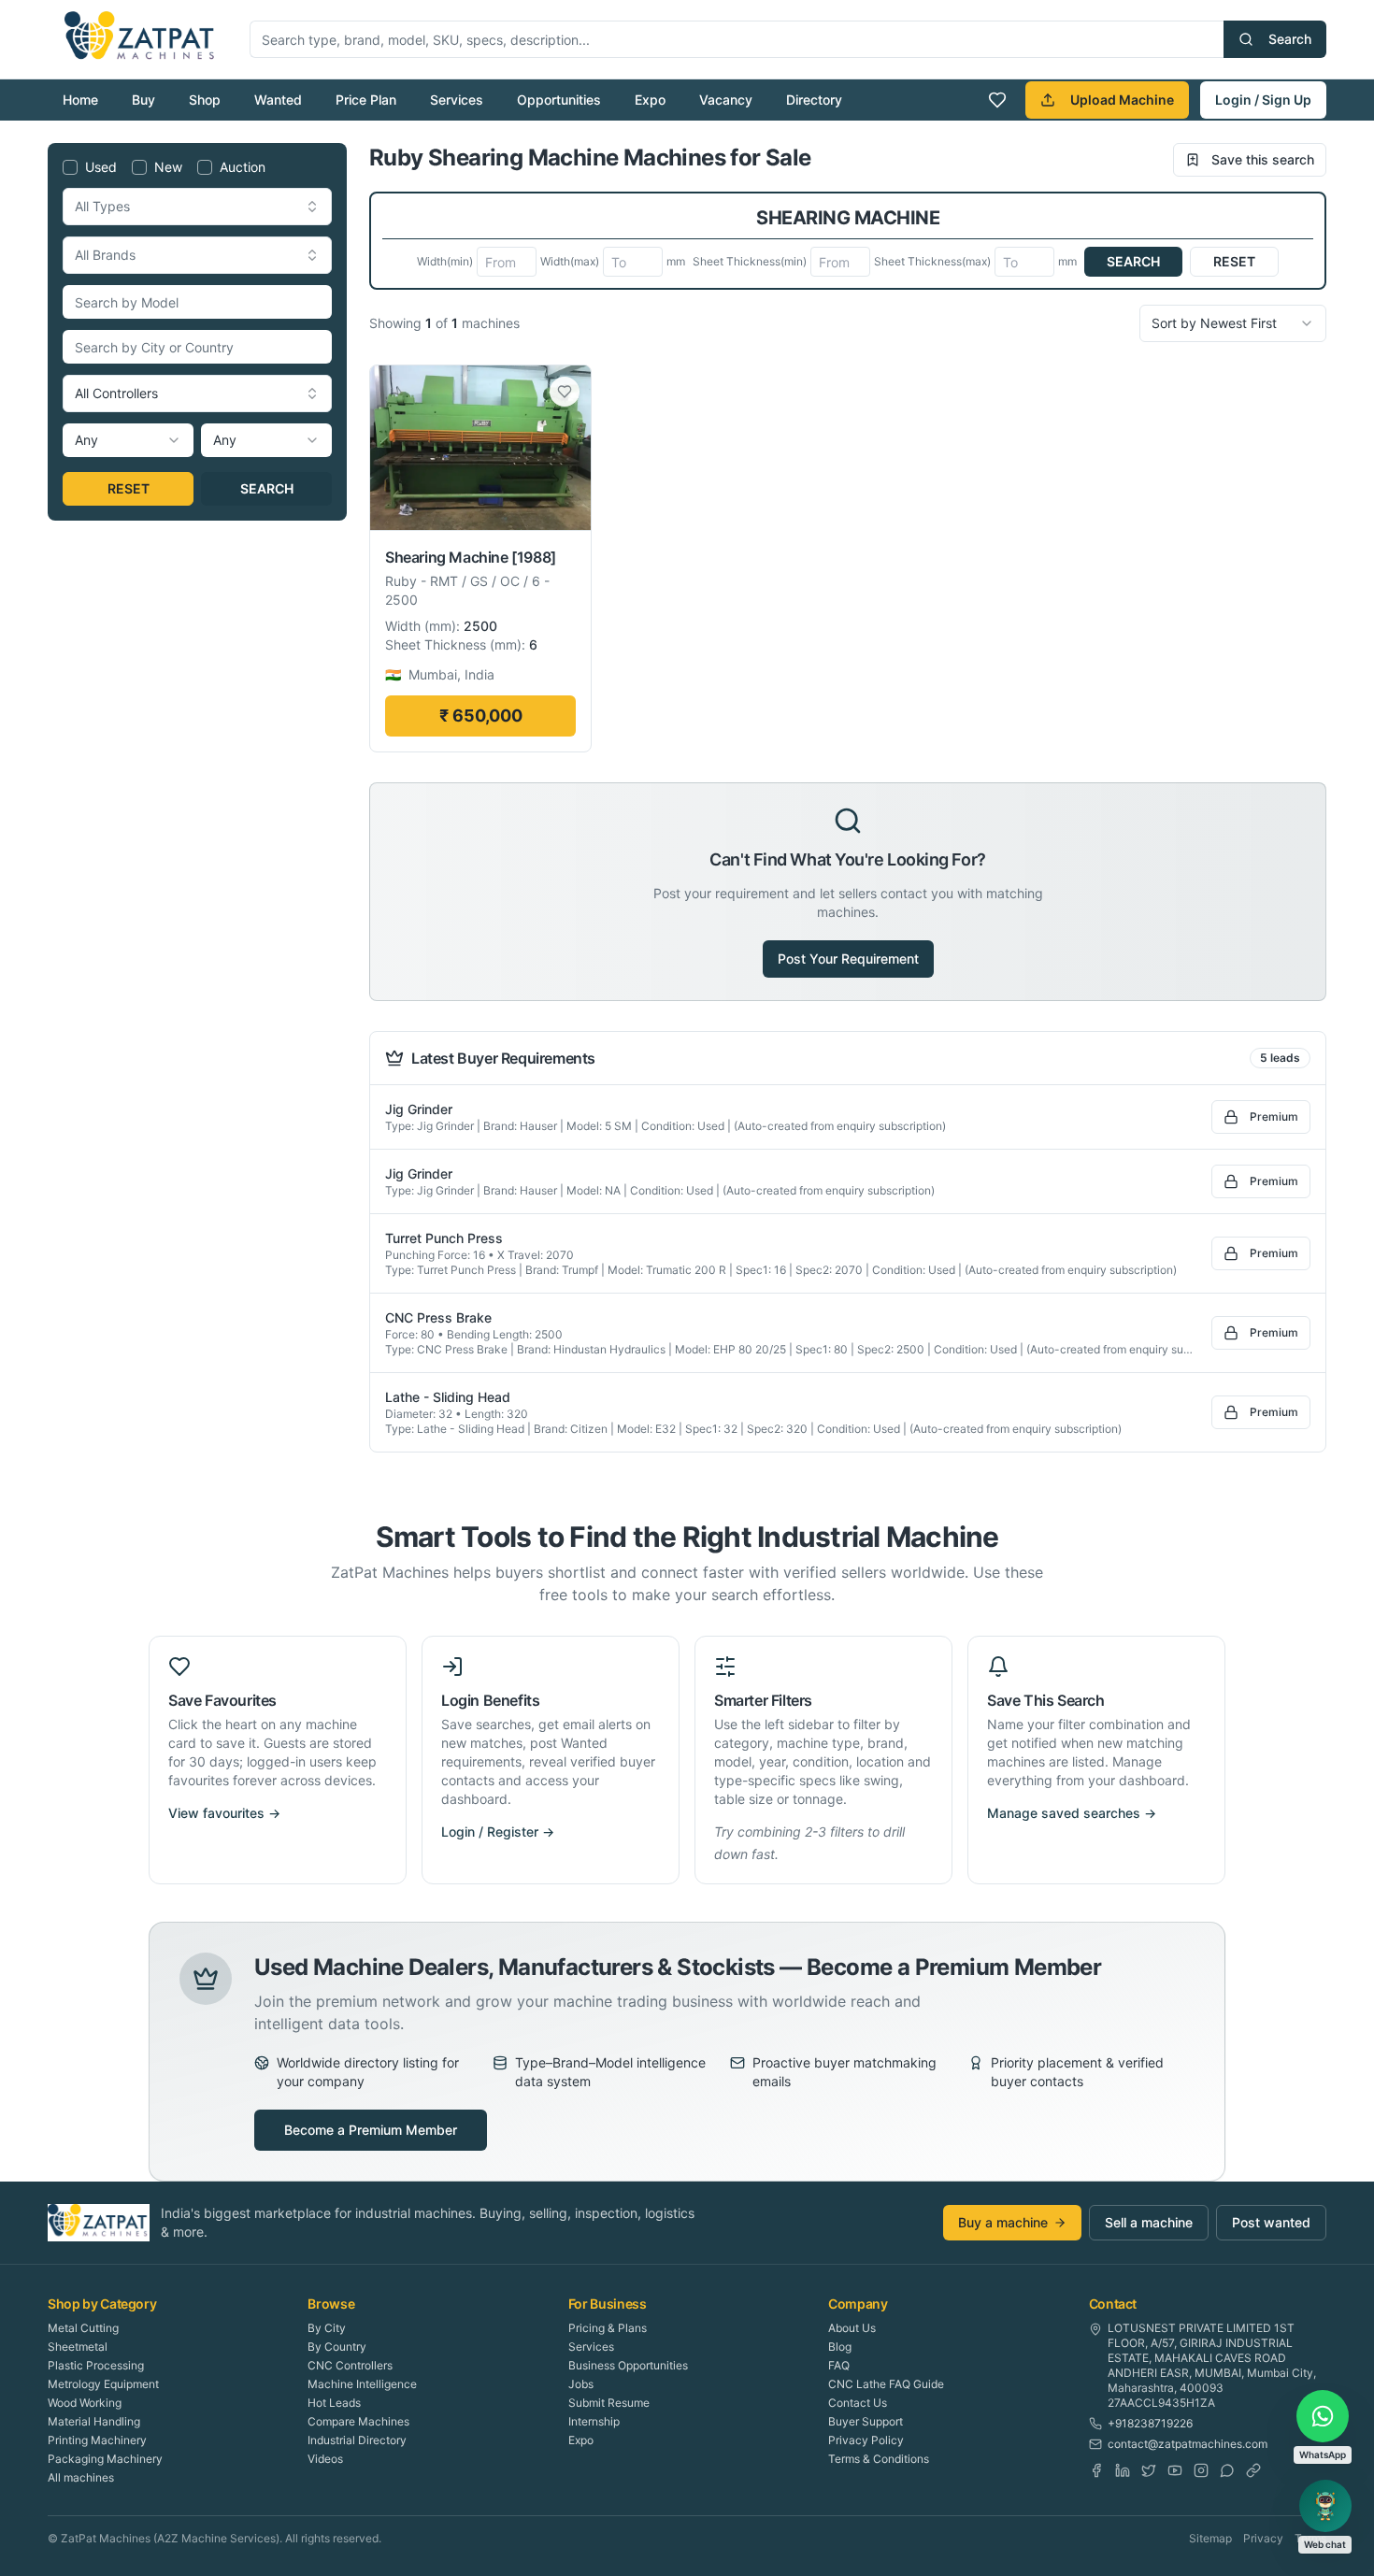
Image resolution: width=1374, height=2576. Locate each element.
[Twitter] (1149, 2470)
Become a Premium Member (371, 2130)
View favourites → (224, 1813)
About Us (852, 2328)
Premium (1274, 1116)
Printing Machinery (97, 2440)
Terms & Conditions (879, 2459)
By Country (337, 2347)
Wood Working (85, 2403)
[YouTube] (1175, 2470)
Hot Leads (334, 2403)
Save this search (1263, 159)
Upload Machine (1122, 100)
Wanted (278, 100)
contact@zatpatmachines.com (1188, 2444)
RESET (129, 488)
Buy (143, 100)
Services (457, 100)
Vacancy (726, 100)
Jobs (581, 2384)
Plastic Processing (96, 2365)
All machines (81, 2477)
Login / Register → (498, 1832)
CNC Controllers (350, 2365)
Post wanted (1271, 2222)
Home (80, 100)
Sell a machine (1149, 2222)
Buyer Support (866, 2421)
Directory (814, 100)
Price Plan (366, 100)
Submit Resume (609, 2403)
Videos (325, 2459)
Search (1290, 39)
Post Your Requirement (848, 959)
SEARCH (267, 488)
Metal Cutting (83, 2328)
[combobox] (197, 207)
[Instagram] (1201, 2470)
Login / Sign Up (1263, 100)
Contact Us (858, 2403)
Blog (840, 2347)
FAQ (839, 2365)
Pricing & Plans (608, 2328)
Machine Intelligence (362, 2384)
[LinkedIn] (1123, 2470)
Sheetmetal (78, 2347)
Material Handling (94, 2421)
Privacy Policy (866, 2440)
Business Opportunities (628, 2365)
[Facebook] (1096, 2470)
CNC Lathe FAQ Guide (886, 2384)
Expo (650, 100)
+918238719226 (1150, 2423)
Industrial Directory (357, 2440)
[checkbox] (70, 167)
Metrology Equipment (103, 2384)
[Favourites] (997, 100)
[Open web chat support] (1325, 2506)
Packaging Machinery (105, 2459)
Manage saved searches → (1072, 1813)
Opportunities (559, 100)
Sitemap (1210, 2538)
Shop (205, 100)
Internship (594, 2421)
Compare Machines (358, 2421)
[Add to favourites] (565, 392)
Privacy (1263, 2538)
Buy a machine (1003, 2222)
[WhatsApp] (1227, 2470)
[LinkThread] (1253, 2470)
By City (327, 2328)
